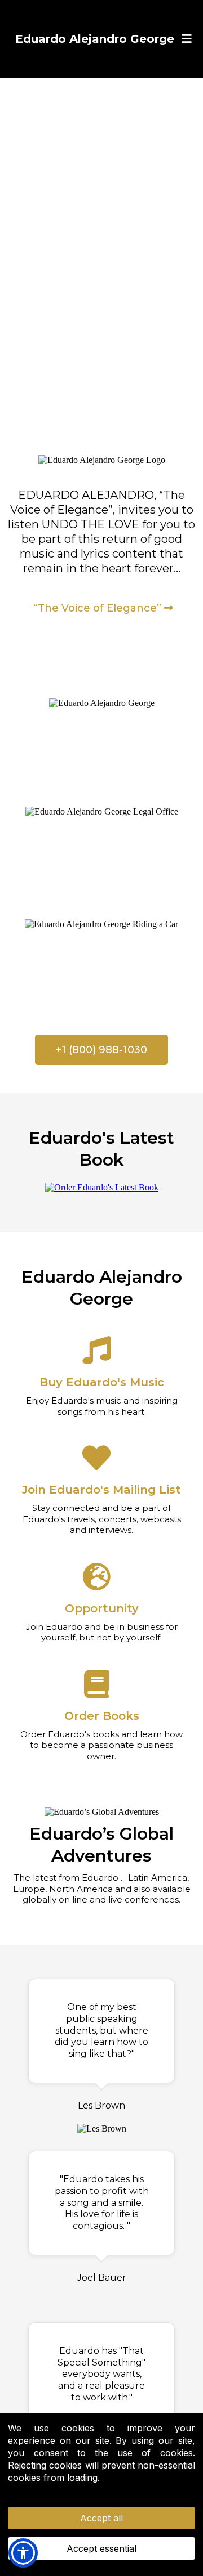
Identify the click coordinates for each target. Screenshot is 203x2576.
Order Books (102, 1716)
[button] (185, 39)
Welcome (101, 727)
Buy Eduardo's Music (102, 1382)
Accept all (101, 2518)
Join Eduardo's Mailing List (101, 1490)
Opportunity (102, 1608)
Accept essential (101, 2548)
